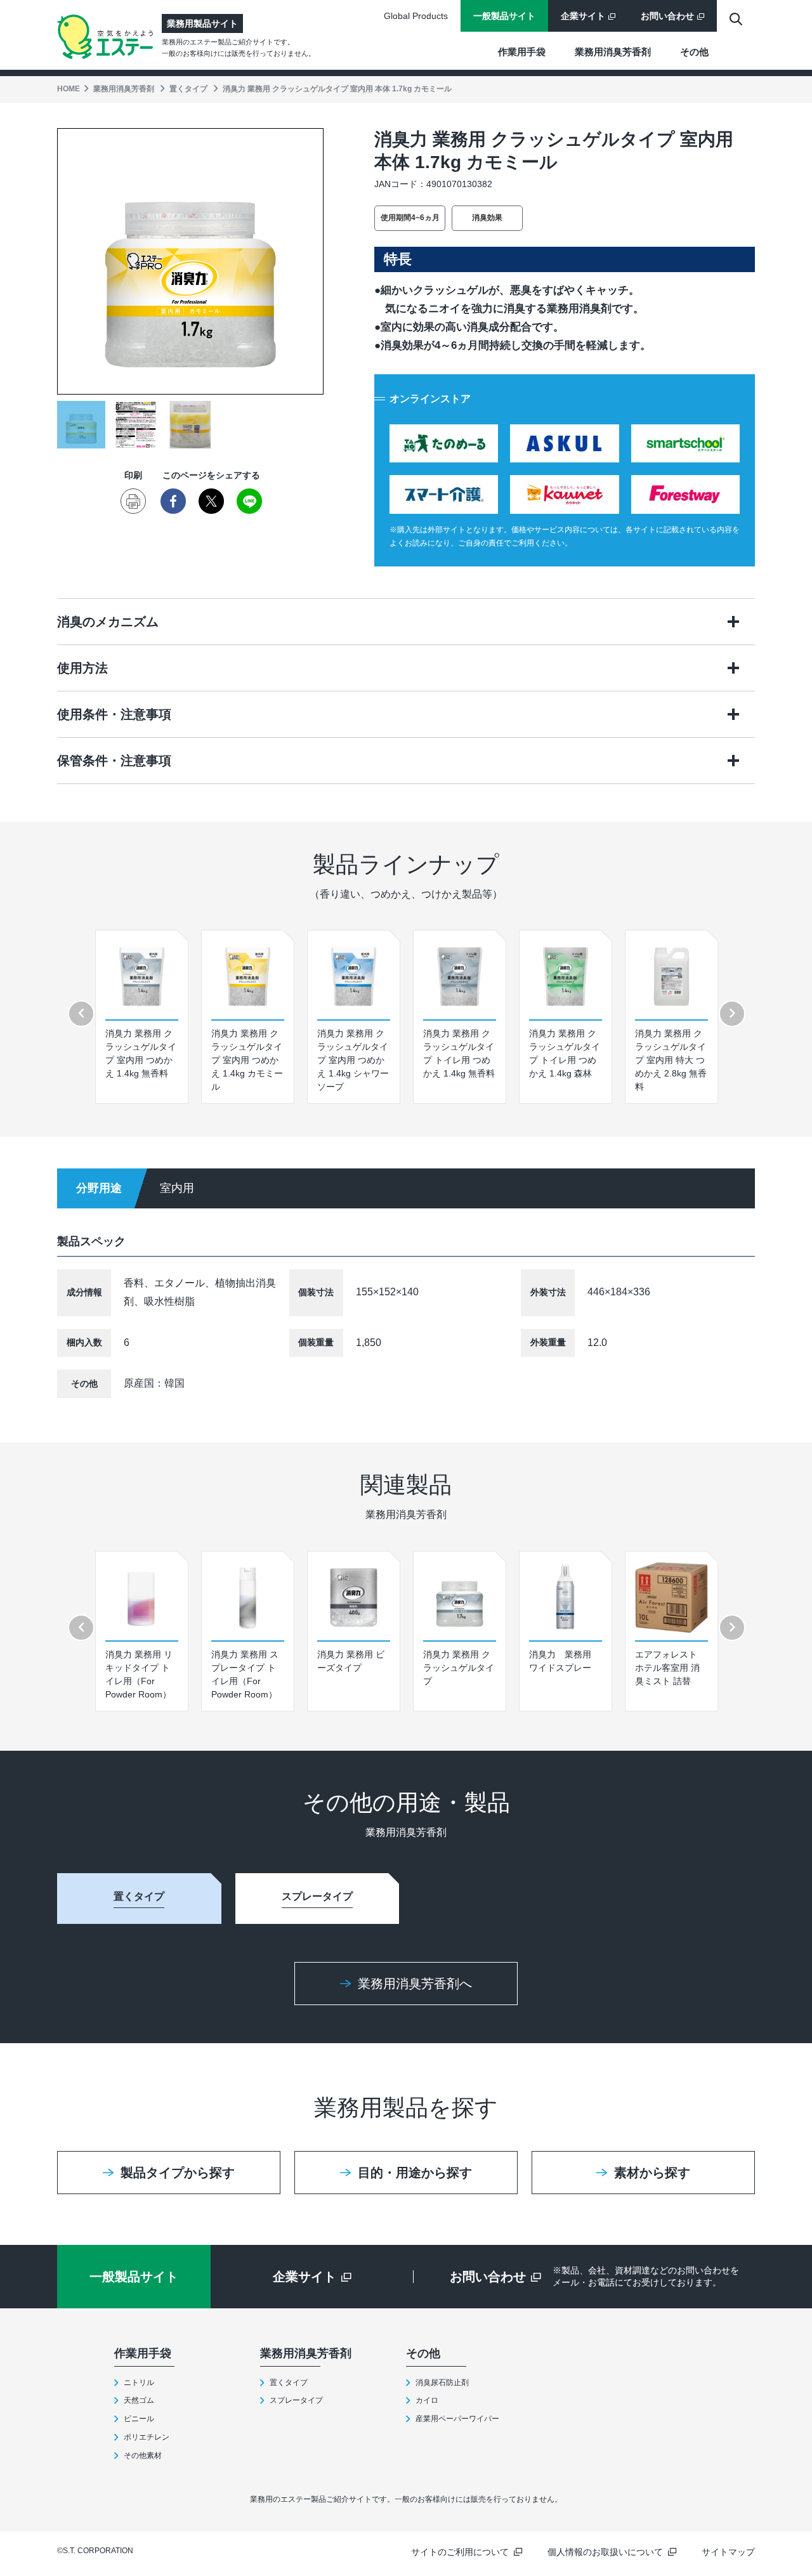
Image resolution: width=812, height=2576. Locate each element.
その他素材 (143, 2455)
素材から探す (652, 2173)
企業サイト (583, 16)
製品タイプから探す (178, 2173)
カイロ (427, 2400)
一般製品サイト (504, 16)
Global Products (416, 16)
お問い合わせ (667, 16)
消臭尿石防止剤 (442, 2383)
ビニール (139, 2419)
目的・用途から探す (415, 2173)
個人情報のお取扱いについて (605, 2552)
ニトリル (139, 2383)
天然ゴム (139, 2400)
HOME (69, 89)
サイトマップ (728, 2552)
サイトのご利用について (460, 2552)
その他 (694, 52)
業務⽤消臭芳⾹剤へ (415, 1984)
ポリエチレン (147, 2437)
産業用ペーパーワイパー (457, 2419)
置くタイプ (188, 89)
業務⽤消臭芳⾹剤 (613, 52)
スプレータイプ (296, 2400)
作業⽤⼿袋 (522, 52)
